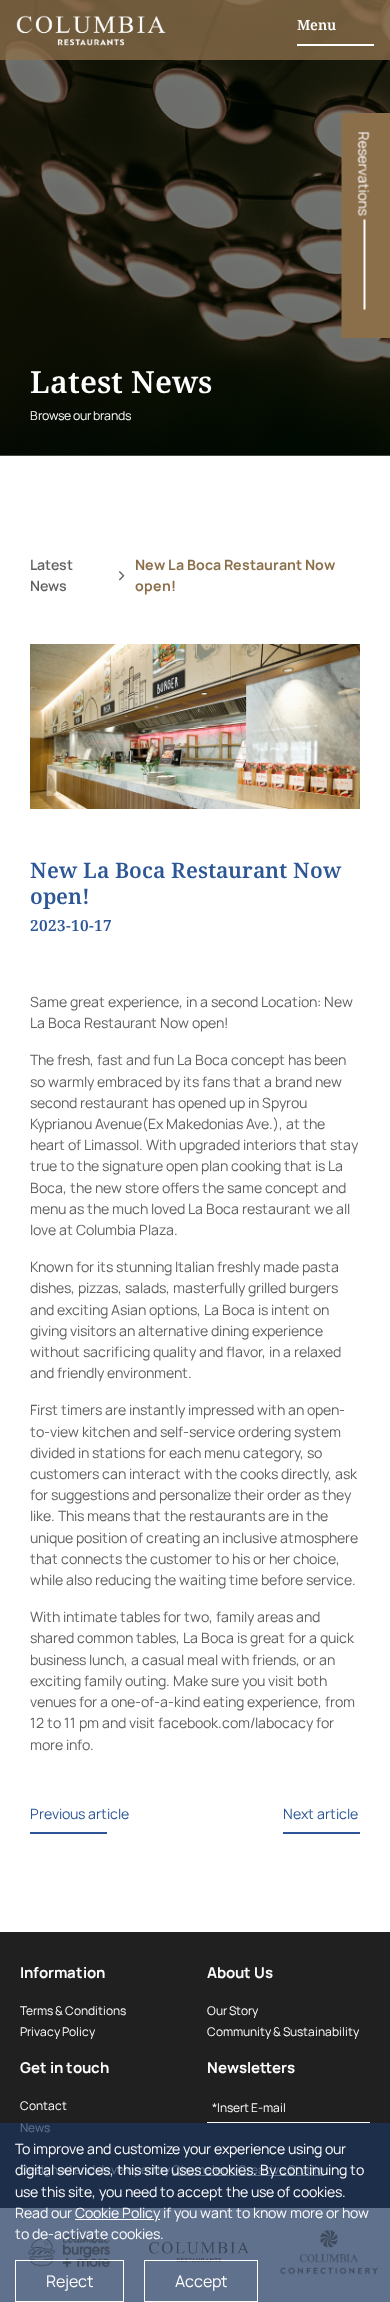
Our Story (232, 2010)
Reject (69, 2281)
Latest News (51, 575)
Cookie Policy (117, 2212)
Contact (43, 2105)
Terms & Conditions (73, 2010)
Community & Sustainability (283, 2031)
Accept (201, 2281)
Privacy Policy (57, 2031)
